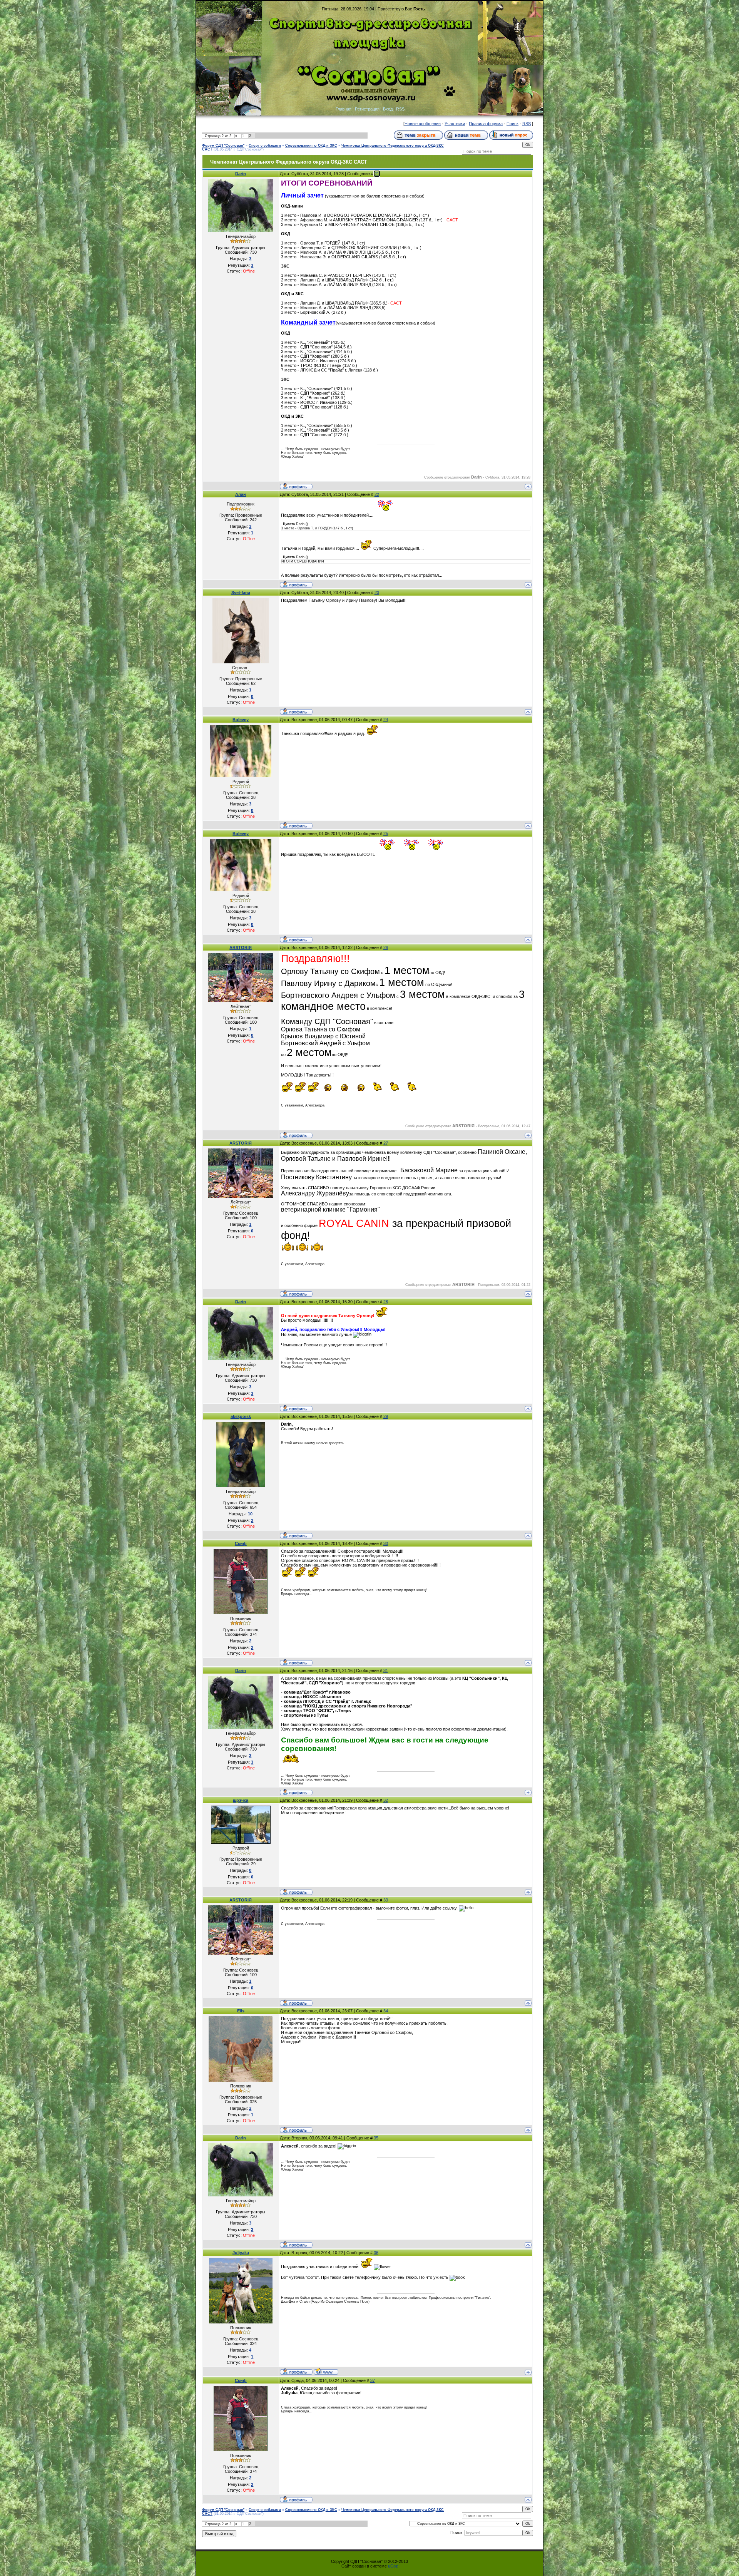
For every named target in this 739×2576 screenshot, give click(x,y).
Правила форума (486, 124)
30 (386, 1543)
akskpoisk (241, 1416)
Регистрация (367, 109)
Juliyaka (241, 2253)
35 (376, 2138)
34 (386, 2011)
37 (373, 2380)
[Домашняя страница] (326, 2371)
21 (377, 174)
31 (386, 1670)
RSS (400, 109)
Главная (344, 109)
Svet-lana (241, 593)
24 (386, 720)
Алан (241, 494)
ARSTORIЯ (241, 947)
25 (386, 834)
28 (386, 1302)
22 (377, 494)
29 (386, 1416)
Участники (455, 124)
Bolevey (241, 720)
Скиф (241, 1543)
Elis (241, 2011)
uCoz (393, 2566)
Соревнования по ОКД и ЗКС (311, 146)
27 (386, 1143)
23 (377, 593)
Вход (388, 109)
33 (386, 1900)
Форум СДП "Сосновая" (223, 146)
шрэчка (241, 1800)
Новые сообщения (423, 124)
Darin (241, 174)
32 (386, 1800)
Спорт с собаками (265, 146)
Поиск (512, 124)
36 (376, 2253)
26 (386, 947)
